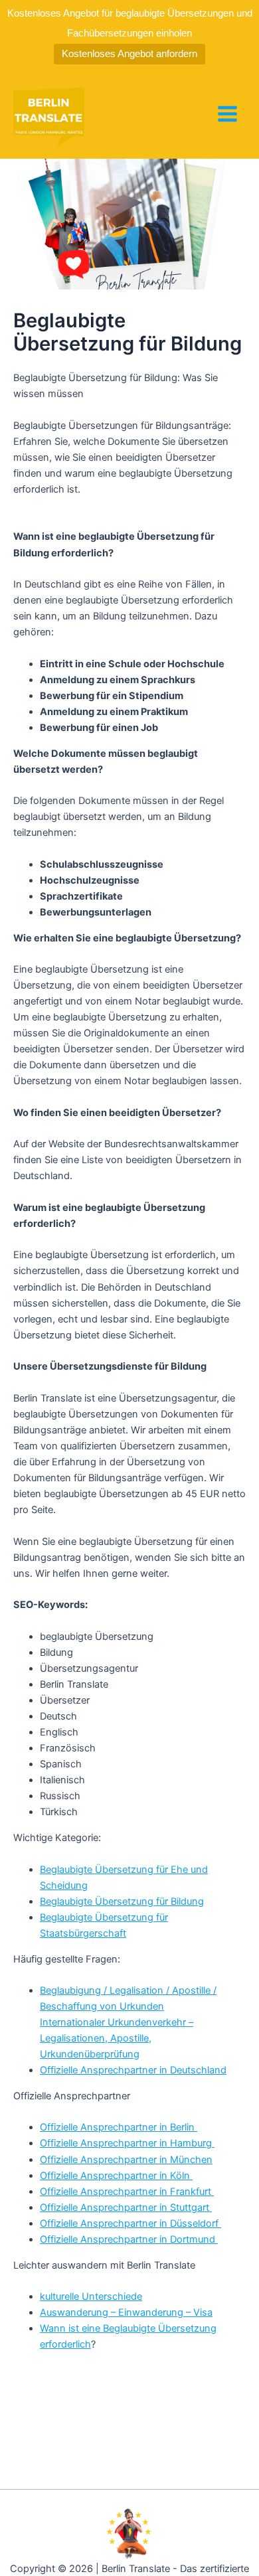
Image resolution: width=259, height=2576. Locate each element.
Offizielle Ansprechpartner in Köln (116, 2176)
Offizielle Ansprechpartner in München (126, 2160)
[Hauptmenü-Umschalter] (227, 114)
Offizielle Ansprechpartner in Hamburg (127, 2143)
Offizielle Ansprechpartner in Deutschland (133, 2070)
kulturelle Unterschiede (91, 2296)
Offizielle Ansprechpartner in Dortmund (129, 2239)
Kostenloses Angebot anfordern (129, 53)
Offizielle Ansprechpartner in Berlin (119, 2127)
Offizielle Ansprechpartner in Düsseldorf (130, 2223)
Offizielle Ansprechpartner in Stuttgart (126, 2208)
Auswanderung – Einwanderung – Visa (126, 2312)
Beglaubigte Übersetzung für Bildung (122, 1901)
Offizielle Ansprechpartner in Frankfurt (127, 2192)
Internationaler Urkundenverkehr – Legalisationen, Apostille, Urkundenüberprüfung (117, 2038)
